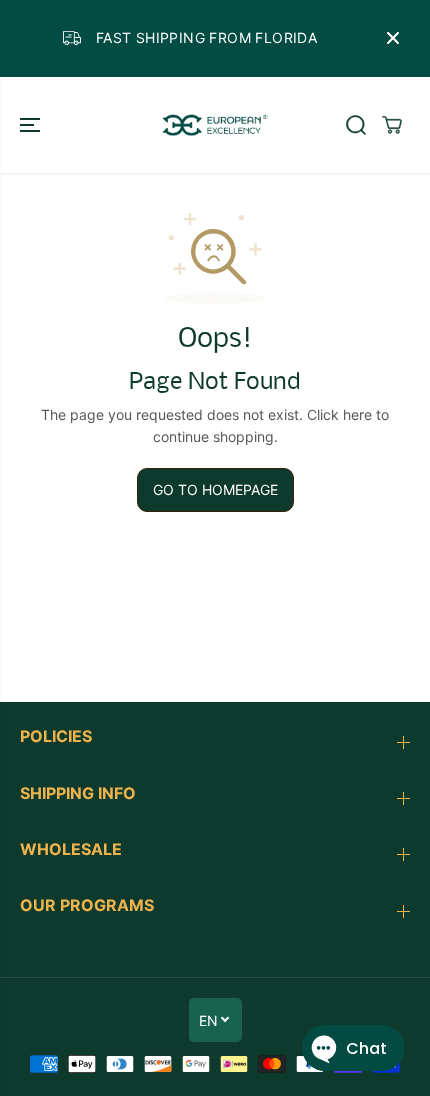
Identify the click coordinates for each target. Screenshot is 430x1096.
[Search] (356, 125)
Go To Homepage (215, 489)
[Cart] (392, 125)
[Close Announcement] (393, 38)
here (357, 414)
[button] (32, 125)
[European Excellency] (215, 125)
